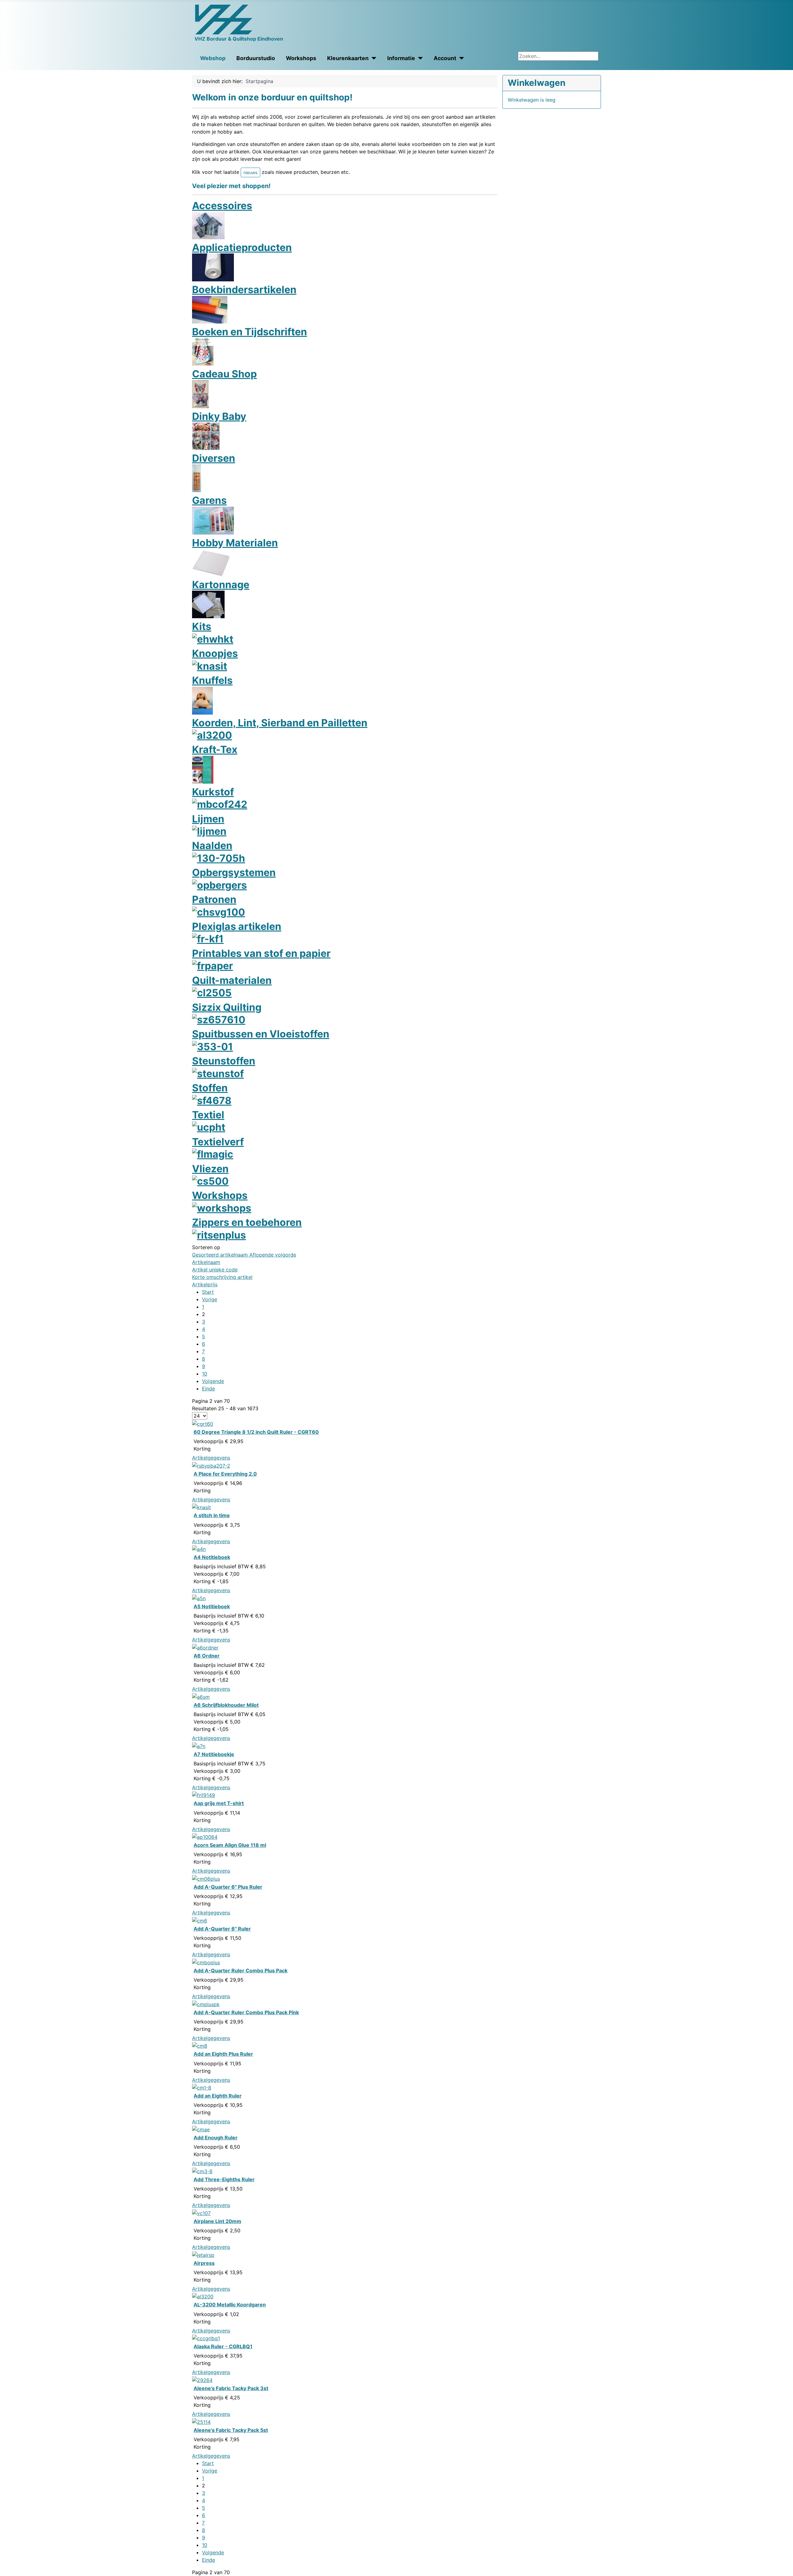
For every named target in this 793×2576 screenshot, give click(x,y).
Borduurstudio (256, 58)
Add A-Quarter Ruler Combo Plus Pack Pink (246, 2012)
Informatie (401, 58)
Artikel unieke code (215, 1270)
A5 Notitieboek (212, 1606)
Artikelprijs (205, 1284)
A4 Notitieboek (212, 1557)
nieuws (250, 172)
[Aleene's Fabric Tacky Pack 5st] (201, 2421)
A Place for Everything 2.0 (225, 1474)
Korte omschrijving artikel (222, 1277)
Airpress (204, 2263)
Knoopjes (215, 653)
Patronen (214, 899)
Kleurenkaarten (348, 58)
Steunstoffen (224, 1061)
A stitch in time (212, 1515)
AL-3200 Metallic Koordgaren (230, 2305)
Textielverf (218, 1142)
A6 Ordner (207, 1656)
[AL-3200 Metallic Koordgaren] (203, 2296)
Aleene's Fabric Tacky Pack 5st (231, 2430)
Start (208, 1292)
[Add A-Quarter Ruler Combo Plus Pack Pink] (206, 2004)
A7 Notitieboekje (214, 1754)
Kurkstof (213, 792)
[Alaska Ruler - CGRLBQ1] (206, 2338)
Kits (202, 626)
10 (205, 1374)
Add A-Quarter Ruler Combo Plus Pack (241, 1971)
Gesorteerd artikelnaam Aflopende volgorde (244, 1255)
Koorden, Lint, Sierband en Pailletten (280, 723)
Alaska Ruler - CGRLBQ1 (223, 2346)
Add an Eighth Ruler (218, 2096)
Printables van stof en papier (261, 953)
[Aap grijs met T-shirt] (204, 1795)
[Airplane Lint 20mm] (201, 2213)
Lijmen (208, 819)
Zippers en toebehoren (247, 1222)
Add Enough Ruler (216, 2138)
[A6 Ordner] (205, 1647)
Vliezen (210, 1169)
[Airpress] (203, 2254)
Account (445, 58)
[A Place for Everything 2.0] (211, 1465)
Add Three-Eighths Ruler (224, 2179)
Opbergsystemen (234, 872)
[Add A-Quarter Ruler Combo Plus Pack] (206, 1962)
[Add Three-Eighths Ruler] (202, 2171)
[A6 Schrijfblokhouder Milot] (201, 1696)
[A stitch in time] (202, 1507)
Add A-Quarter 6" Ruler (222, 1929)
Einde (208, 1389)
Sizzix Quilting (227, 1007)
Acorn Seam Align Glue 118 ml (230, 1845)
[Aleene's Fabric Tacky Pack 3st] (202, 2380)
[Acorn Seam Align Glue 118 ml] (205, 1837)
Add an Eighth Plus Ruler (223, 2054)
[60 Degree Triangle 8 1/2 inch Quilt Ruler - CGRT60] (203, 1423)
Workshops (301, 58)
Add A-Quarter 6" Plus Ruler (228, 1887)
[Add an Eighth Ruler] (202, 2087)
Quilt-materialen (232, 980)
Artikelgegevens (211, 1458)
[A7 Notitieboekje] (199, 1746)
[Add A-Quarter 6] (206, 1878)
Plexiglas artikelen (237, 926)
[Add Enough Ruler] (201, 2129)
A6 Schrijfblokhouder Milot (226, 1705)
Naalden (212, 845)
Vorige (210, 1299)
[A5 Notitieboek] (199, 1598)
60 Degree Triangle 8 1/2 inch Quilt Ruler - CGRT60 (256, 1432)
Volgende (213, 1381)
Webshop (213, 58)
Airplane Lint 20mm (217, 2221)
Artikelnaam (206, 1262)
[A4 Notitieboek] (199, 1549)
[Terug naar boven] (785, 2568)
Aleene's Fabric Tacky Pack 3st (231, 2388)
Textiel (208, 1115)
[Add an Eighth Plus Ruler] (200, 2045)
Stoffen (210, 1088)
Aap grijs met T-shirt (219, 1803)
